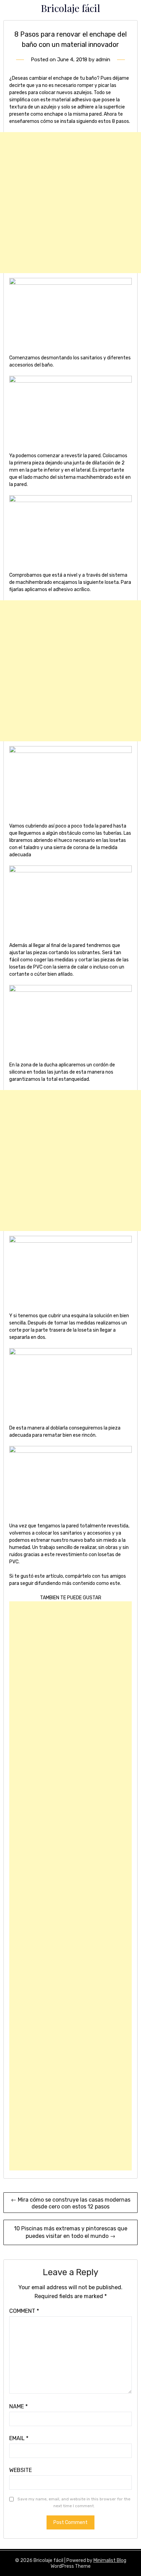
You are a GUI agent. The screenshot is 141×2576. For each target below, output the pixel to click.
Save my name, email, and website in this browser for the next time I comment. (74, 2502)
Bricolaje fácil (70, 8)
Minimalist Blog (110, 2560)
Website (21, 2470)
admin (103, 60)
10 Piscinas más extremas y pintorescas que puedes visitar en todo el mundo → (71, 2232)
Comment (24, 2311)
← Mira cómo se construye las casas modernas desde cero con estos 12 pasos (71, 2203)
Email (19, 2438)
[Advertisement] (70, 203)
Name (18, 2406)
